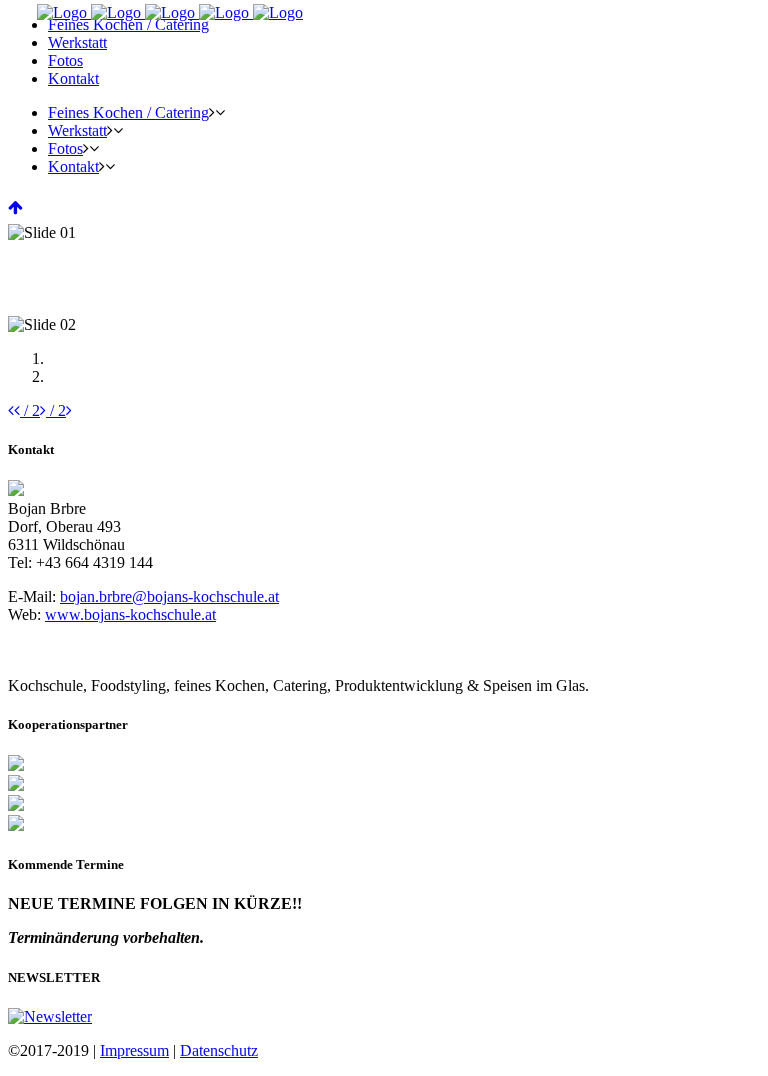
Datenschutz (219, 1050)
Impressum (134, 1050)
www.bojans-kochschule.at (130, 614)
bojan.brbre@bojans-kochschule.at (169, 596)
